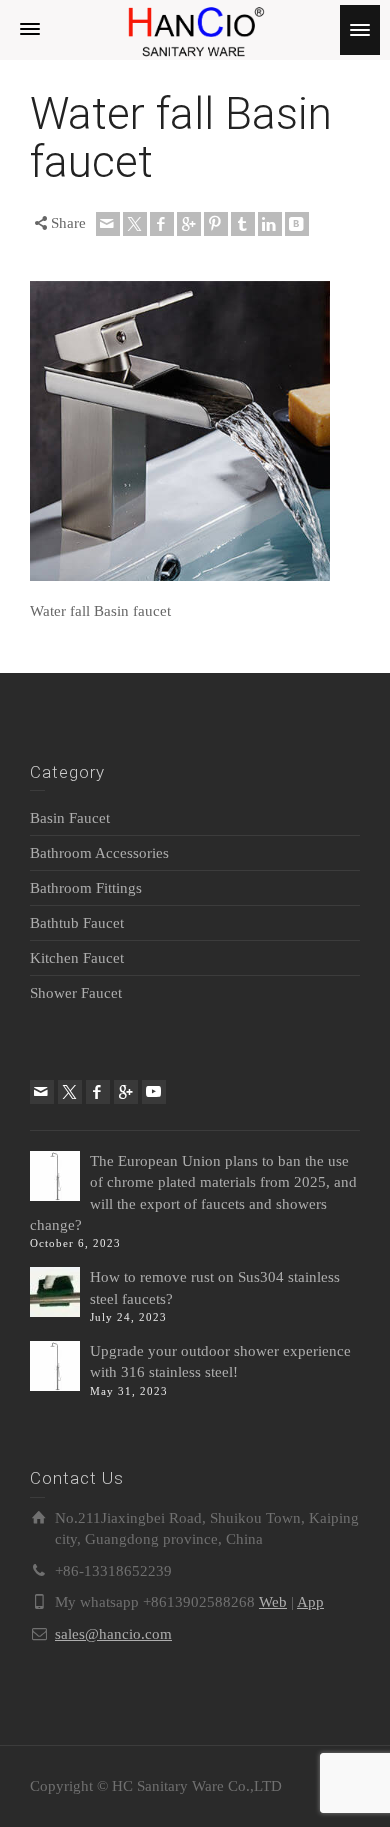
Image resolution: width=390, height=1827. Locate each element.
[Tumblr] (243, 224)
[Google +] (189, 224)
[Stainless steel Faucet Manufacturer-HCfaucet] (194, 28)
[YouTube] (154, 1092)
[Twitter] (135, 224)
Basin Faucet (70, 818)
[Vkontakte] (297, 224)
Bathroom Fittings (86, 888)
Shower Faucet (76, 993)
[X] (70, 1092)
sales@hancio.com (113, 1634)
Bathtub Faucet (77, 923)
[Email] (108, 224)
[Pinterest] (216, 224)
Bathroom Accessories (99, 853)
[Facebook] (162, 224)
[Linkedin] (270, 224)
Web (273, 1602)
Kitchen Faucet (77, 958)
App (310, 1602)
